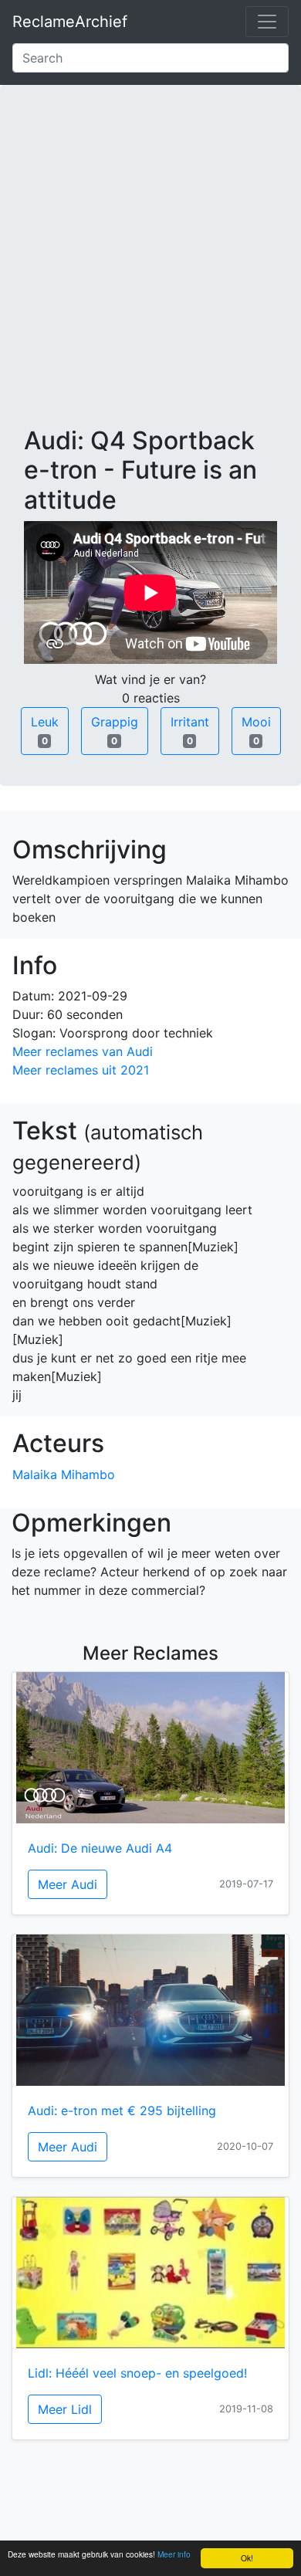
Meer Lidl (65, 2409)
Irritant (190, 730)
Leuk (45, 730)
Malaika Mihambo (64, 1474)
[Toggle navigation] (267, 22)
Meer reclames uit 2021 (81, 1070)
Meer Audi (68, 1884)
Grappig (115, 730)
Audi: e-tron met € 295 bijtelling (122, 2111)
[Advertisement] (150, 268)
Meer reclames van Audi (83, 1051)
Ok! (247, 2558)
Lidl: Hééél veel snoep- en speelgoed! (137, 2373)
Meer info (174, 2554)
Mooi (256, 730)
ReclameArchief (70, 22)
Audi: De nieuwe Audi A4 (100, 1848)
